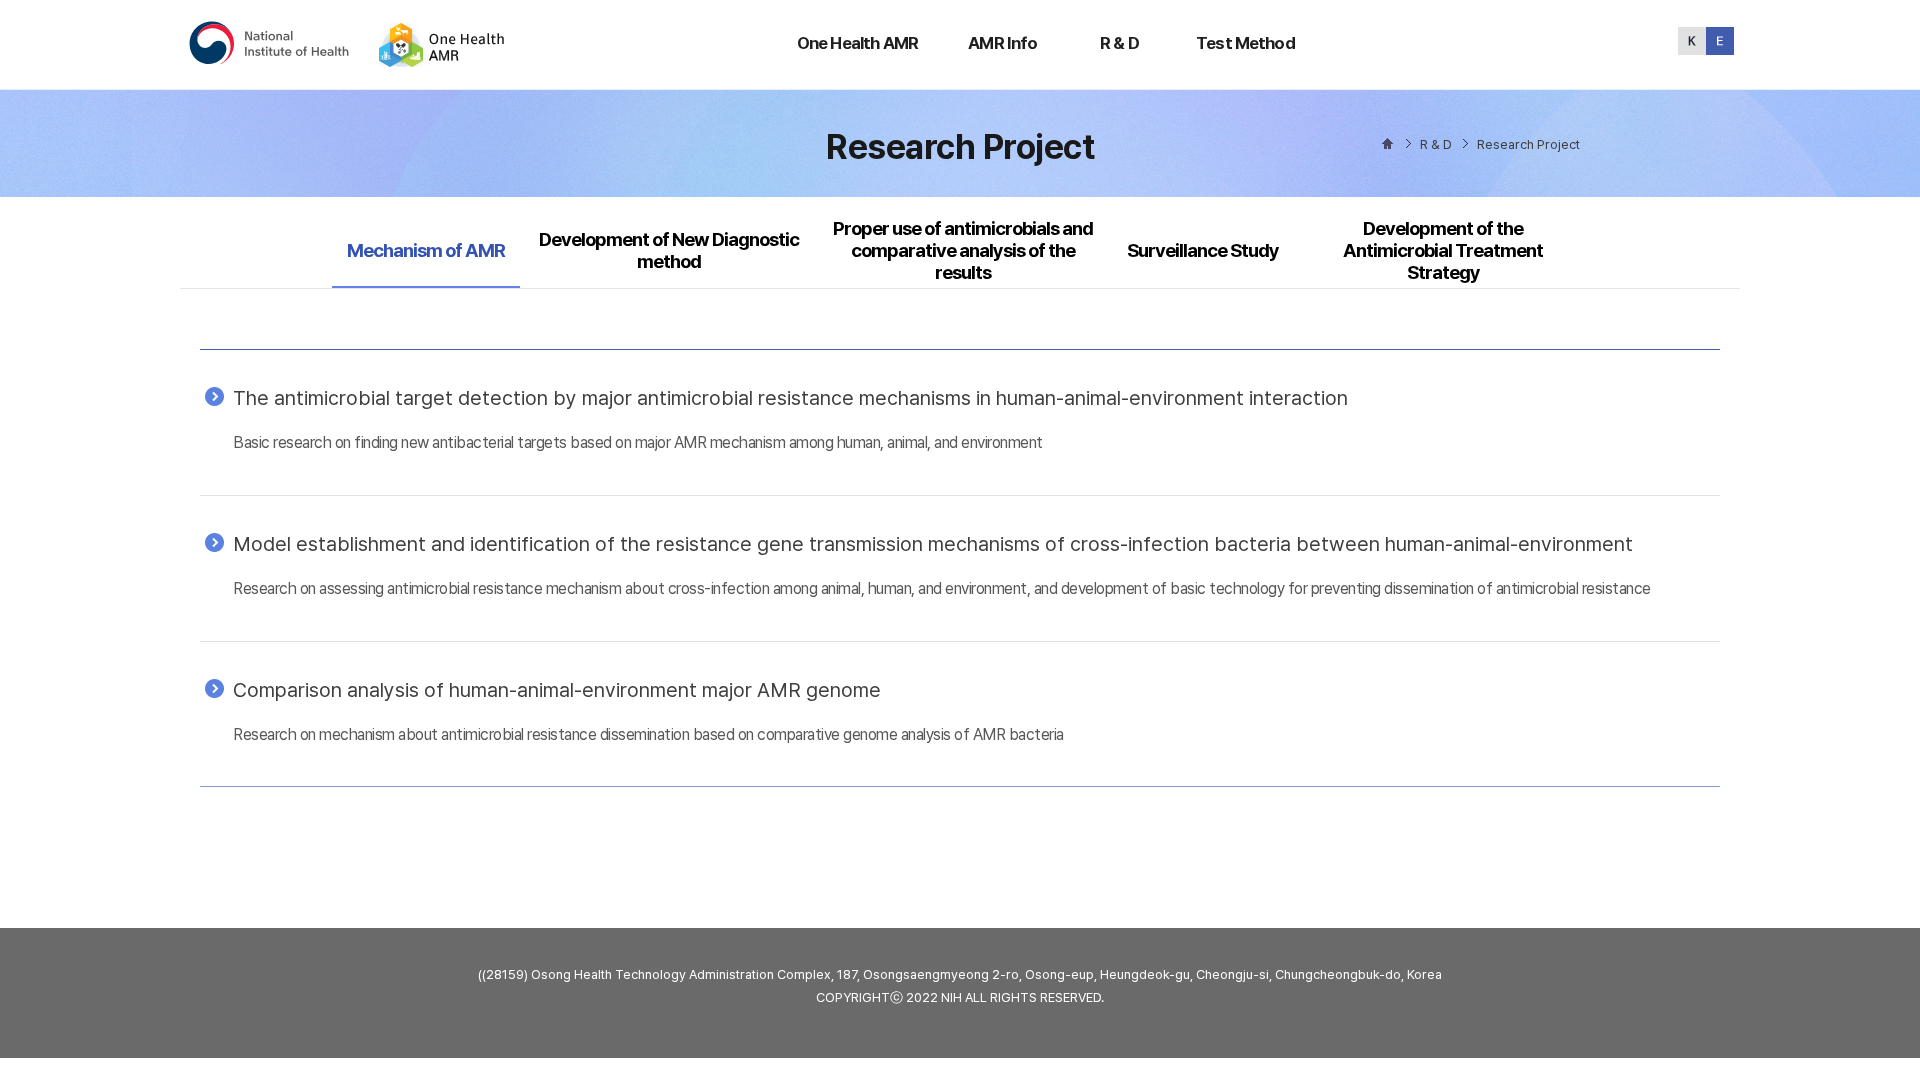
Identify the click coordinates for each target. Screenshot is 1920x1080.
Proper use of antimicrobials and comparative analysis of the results (963, 251)
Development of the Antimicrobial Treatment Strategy (1443, 251)
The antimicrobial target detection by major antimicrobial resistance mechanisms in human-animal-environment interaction (790, 398)
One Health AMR (857, 43)
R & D (1119, 43)
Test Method (1245, 43)
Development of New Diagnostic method (669, 250)
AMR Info (1002, 43)
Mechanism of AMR (425, 250)
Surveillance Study (1203, 250)
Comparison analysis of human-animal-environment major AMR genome (557, 690)
